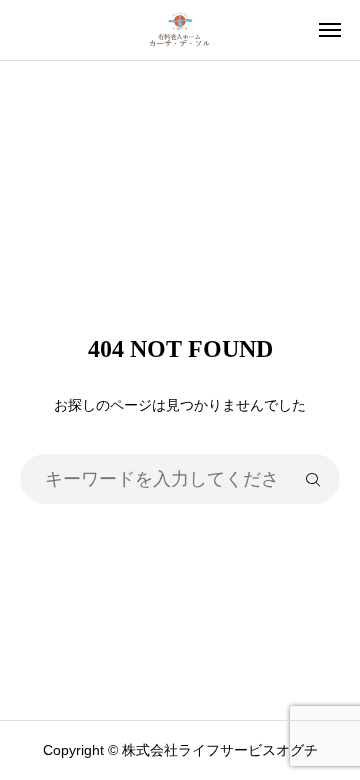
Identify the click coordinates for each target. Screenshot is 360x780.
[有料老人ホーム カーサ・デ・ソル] (180, 30)
